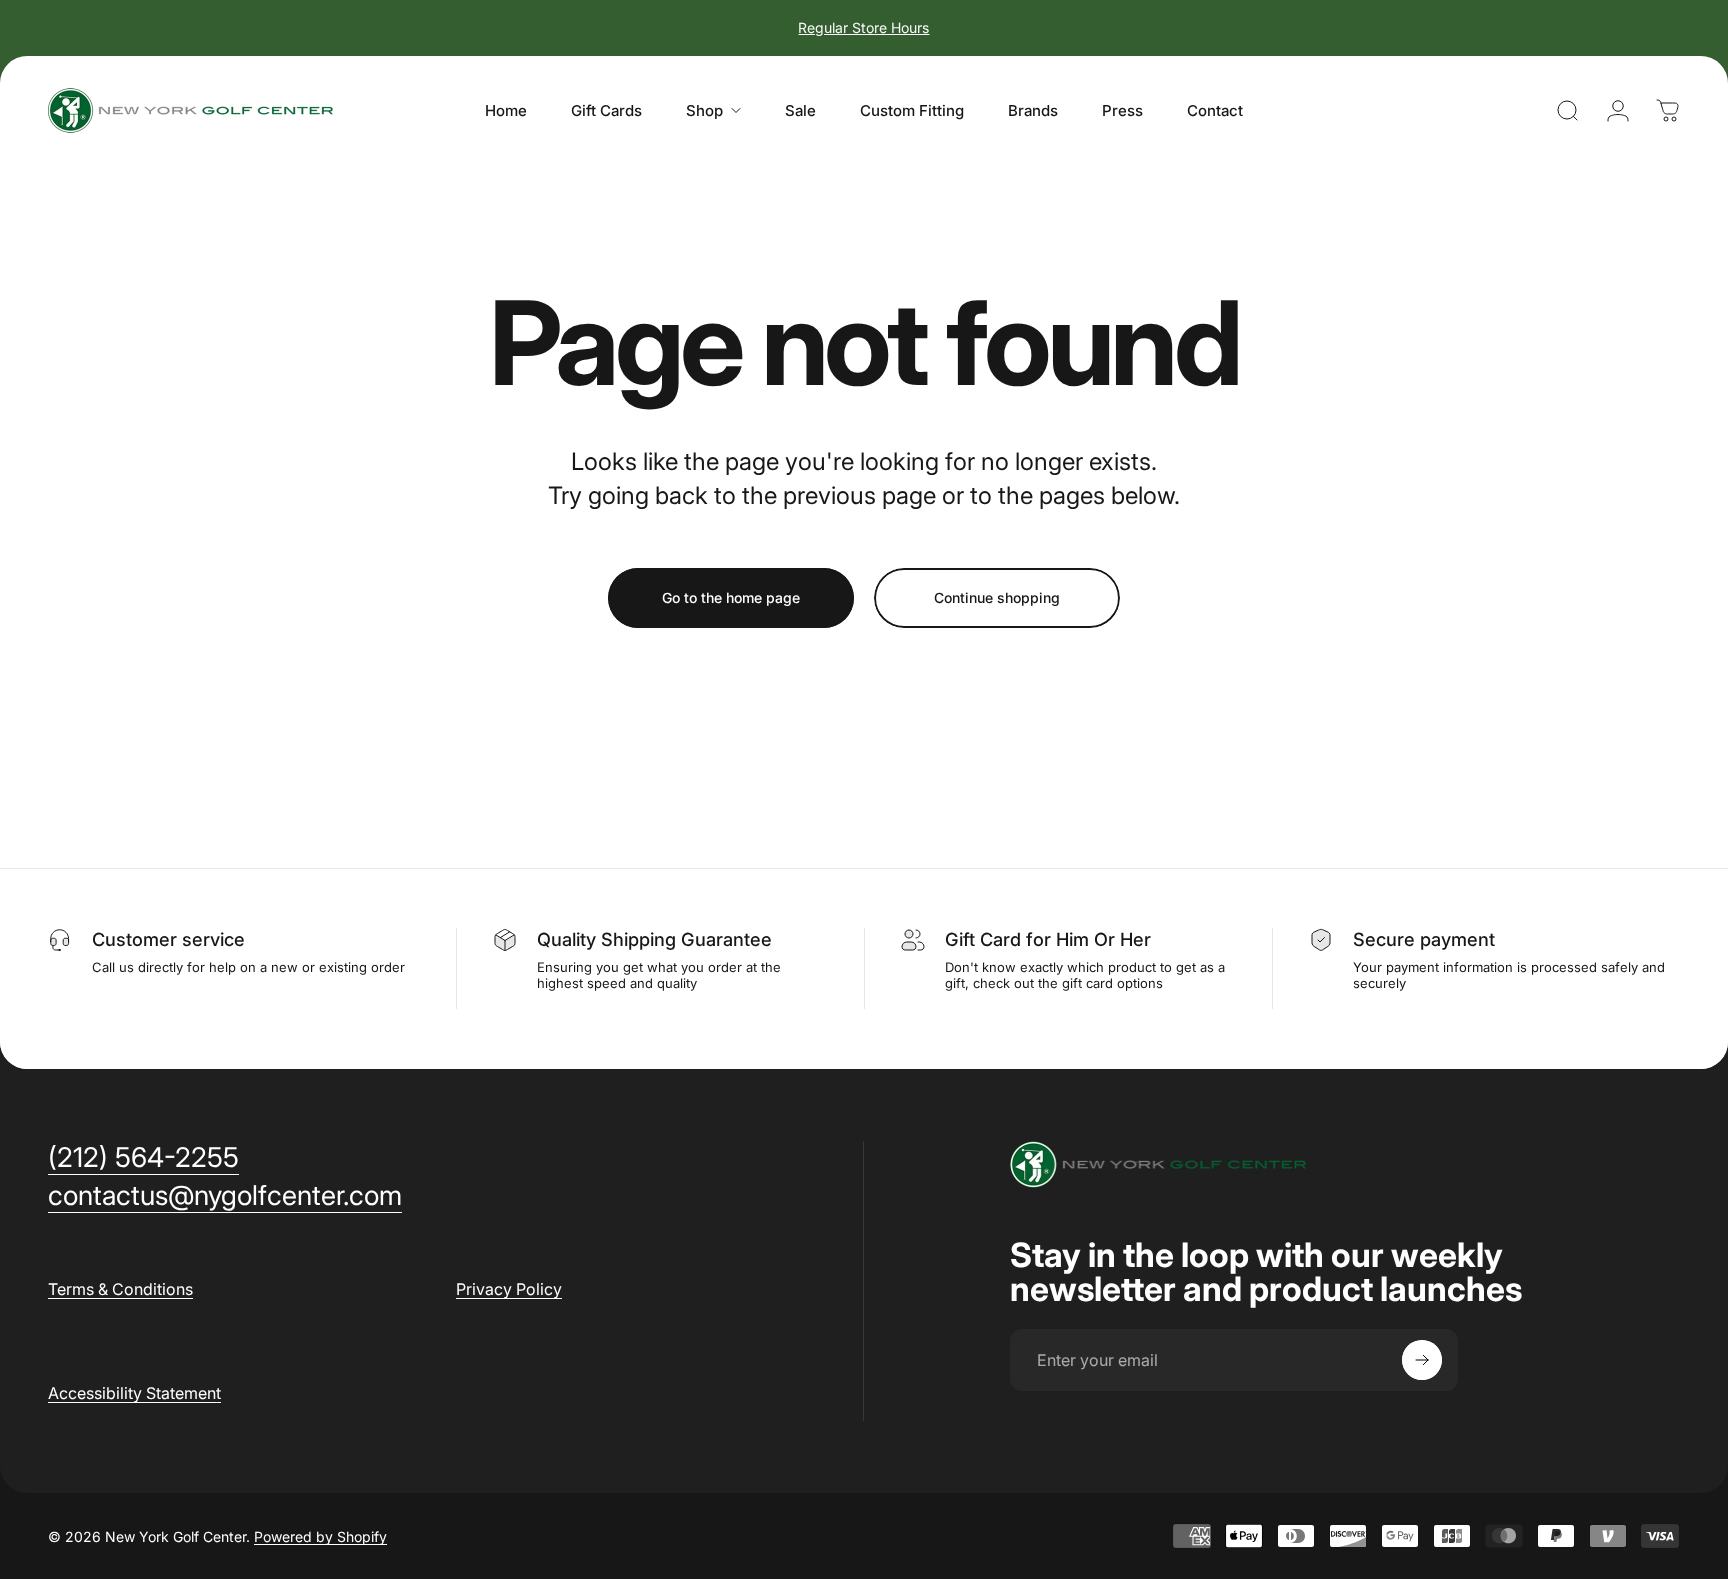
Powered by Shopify (320, 1536)
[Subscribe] (1422, 1360)
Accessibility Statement (134, 1393)
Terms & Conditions (120, 1289)
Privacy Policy (509, 1289)
